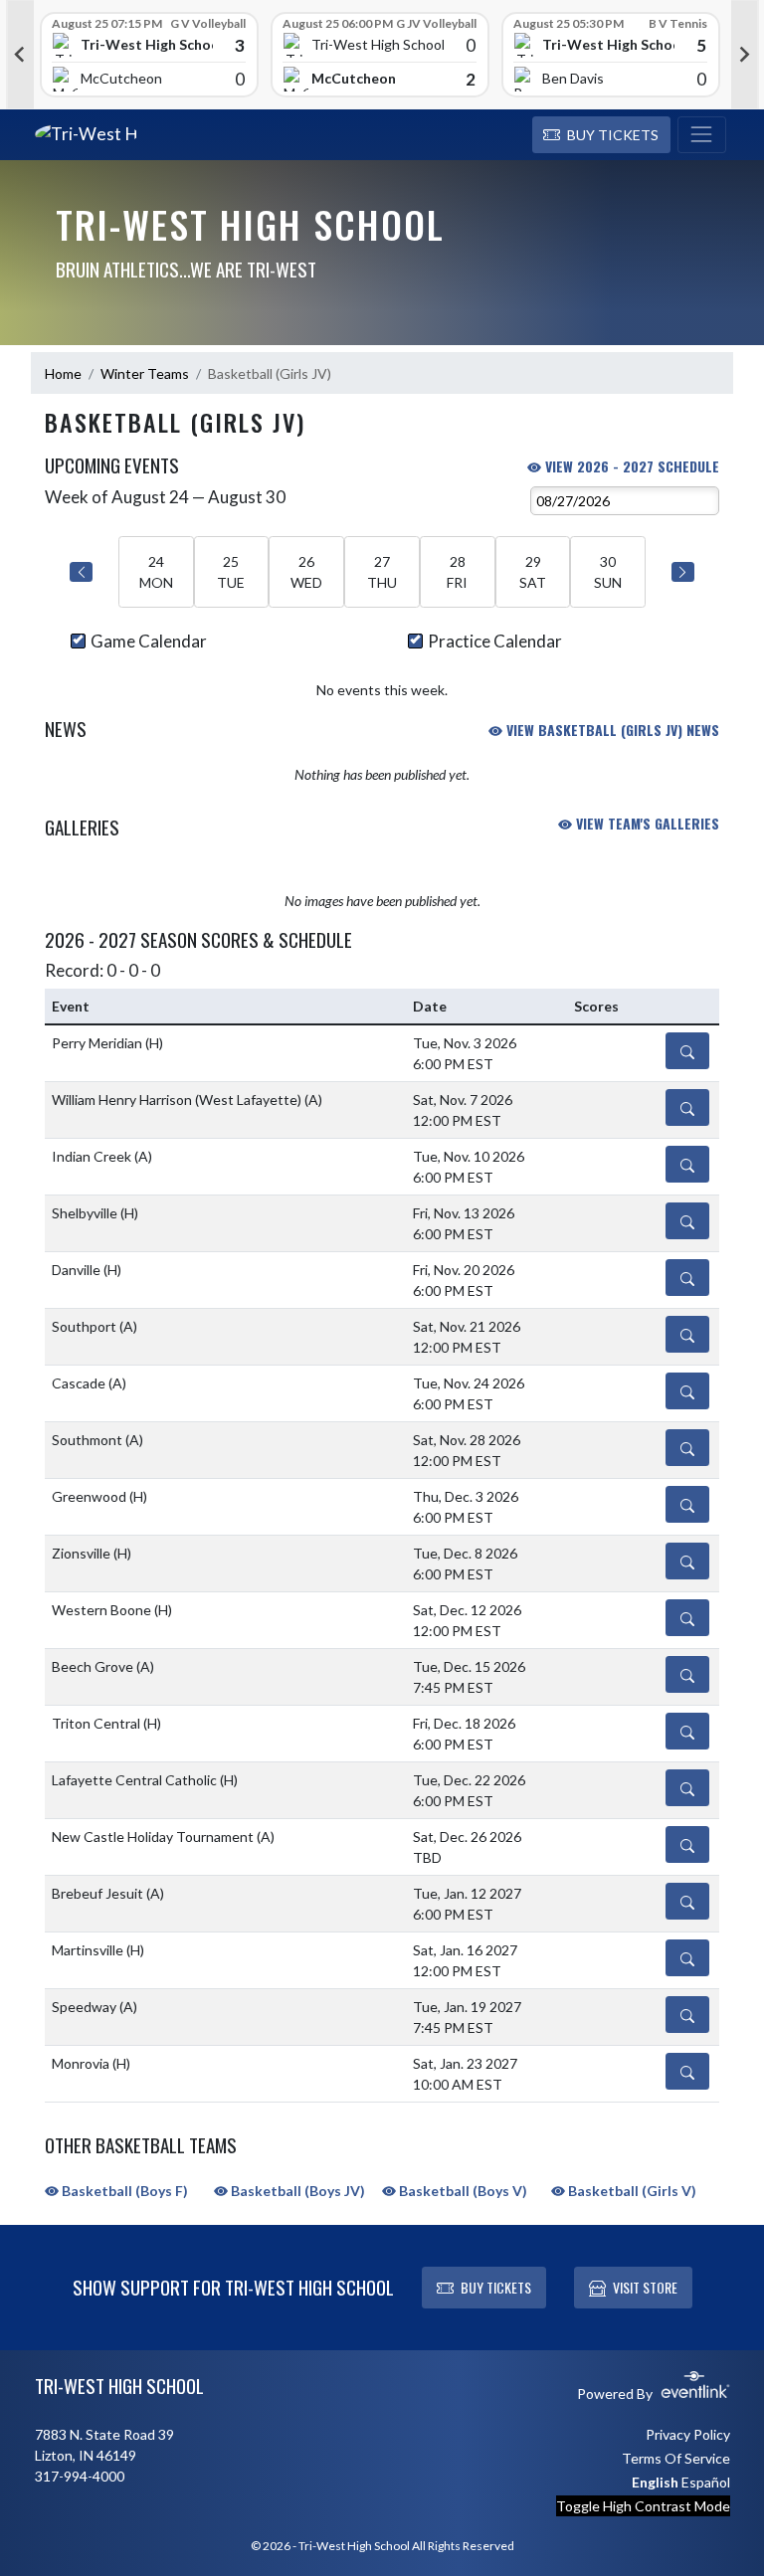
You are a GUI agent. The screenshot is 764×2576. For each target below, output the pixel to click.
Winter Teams (145, 373)
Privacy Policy (688, 2434)
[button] (601, 135)
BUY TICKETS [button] (496, 2287)
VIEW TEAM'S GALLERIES (646, 823)
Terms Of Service (676, 2458)
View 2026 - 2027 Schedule (630, 466)
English (655, 2482)
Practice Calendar (495, 641)
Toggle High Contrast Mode (643, 2506)
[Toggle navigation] (702, 135)
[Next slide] (745, 55)
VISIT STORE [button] (645, 2287)
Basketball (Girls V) (631, 2191)
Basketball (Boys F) (123, 2191)
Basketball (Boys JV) (296, 2191)
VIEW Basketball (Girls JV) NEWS (611, 730)
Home (63, 373)
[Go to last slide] (20, 55)
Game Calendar (149, 641)
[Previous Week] (81, 572)
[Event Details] (687, 1051)
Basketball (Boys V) (462, 2191)
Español (706, 2482)
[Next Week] (683, 572)
